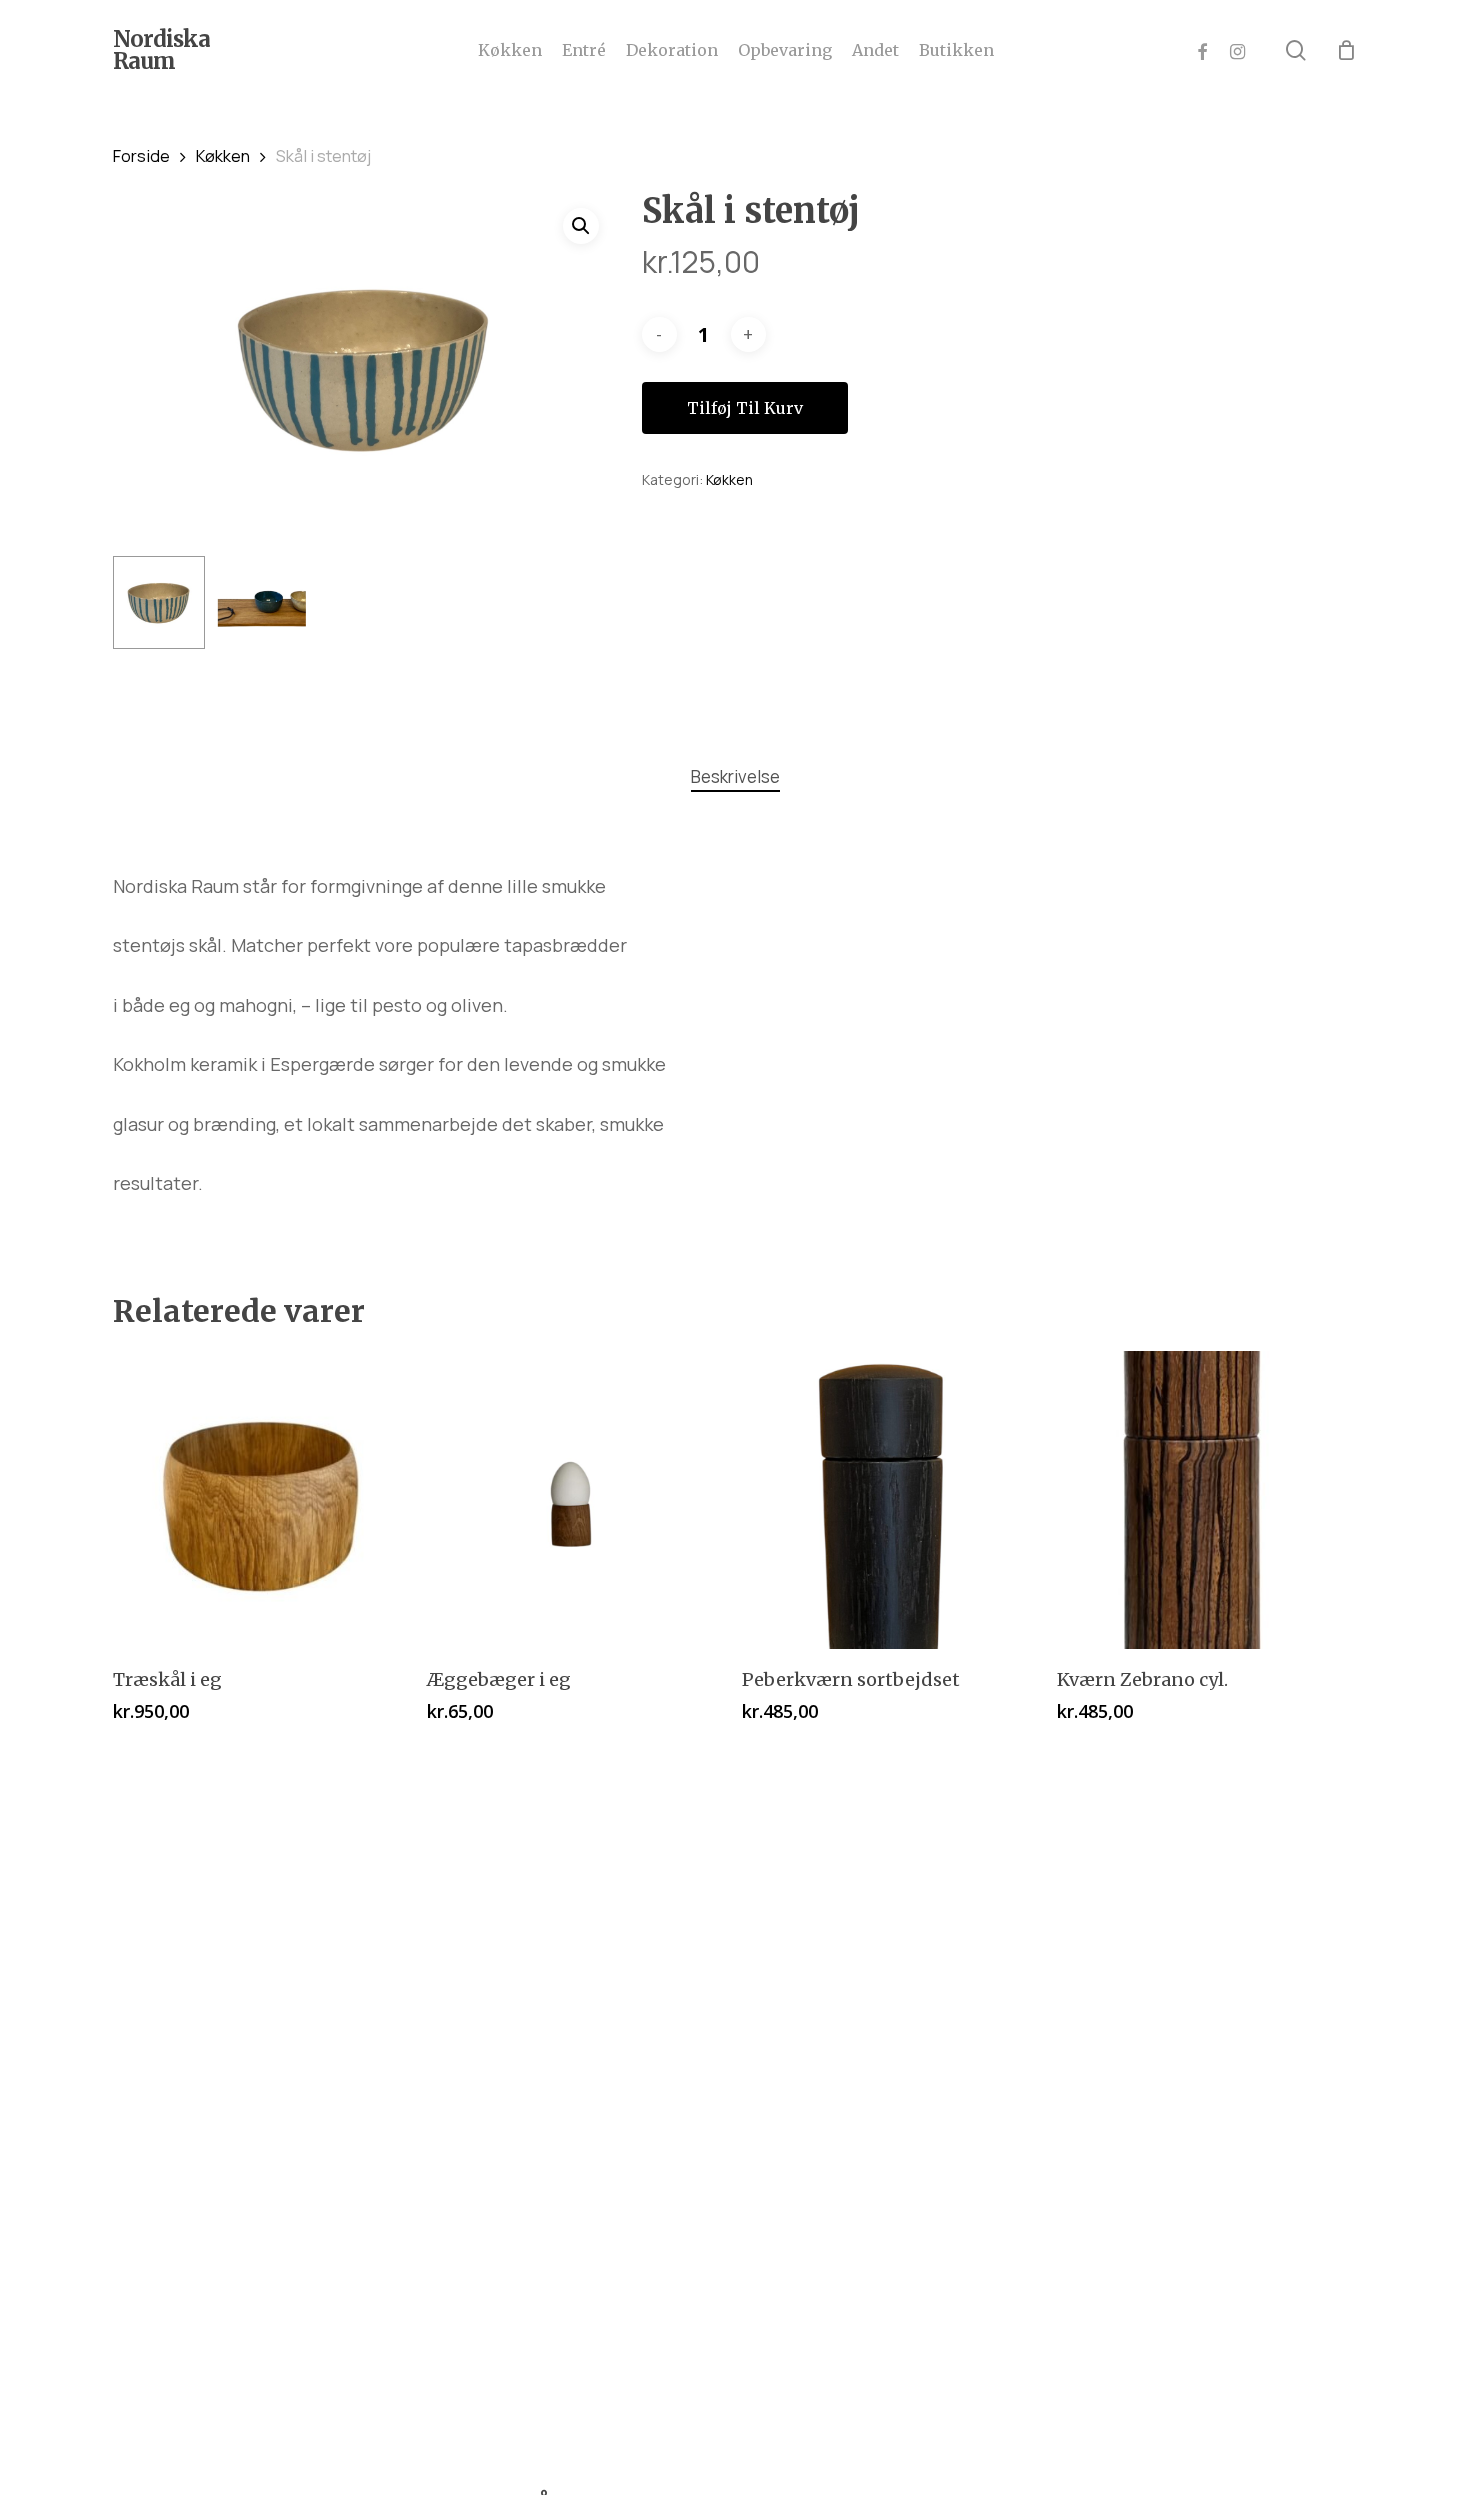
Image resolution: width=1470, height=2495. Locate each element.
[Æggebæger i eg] (576, 1500)
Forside (141, 155)
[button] (581, 226)
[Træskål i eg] (262, 1500)
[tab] (735, 777)
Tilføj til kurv (745, 408)
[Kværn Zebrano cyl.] (1206, 1500)
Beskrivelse (735, 776)
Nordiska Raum (161, 50)
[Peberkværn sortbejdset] (891, 1500)
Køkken (223, 155)
